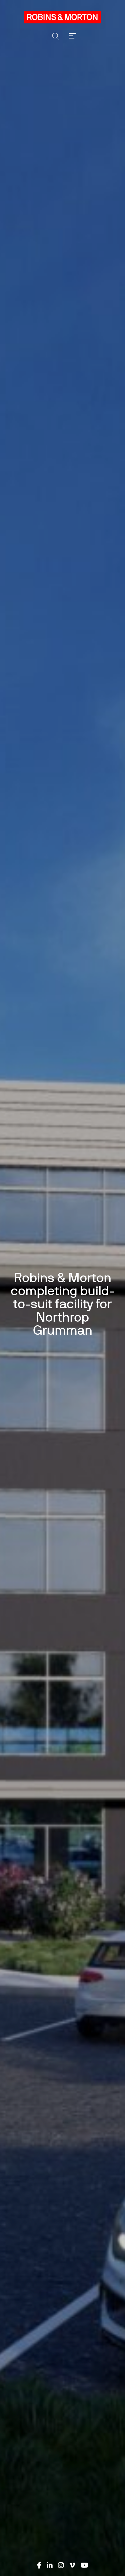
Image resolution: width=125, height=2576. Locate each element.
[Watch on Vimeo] (72, 2565)
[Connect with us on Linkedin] (50, 2565)
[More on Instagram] (61, 2565)
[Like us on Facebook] (39, 2565)
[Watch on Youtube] (84, 2565)
